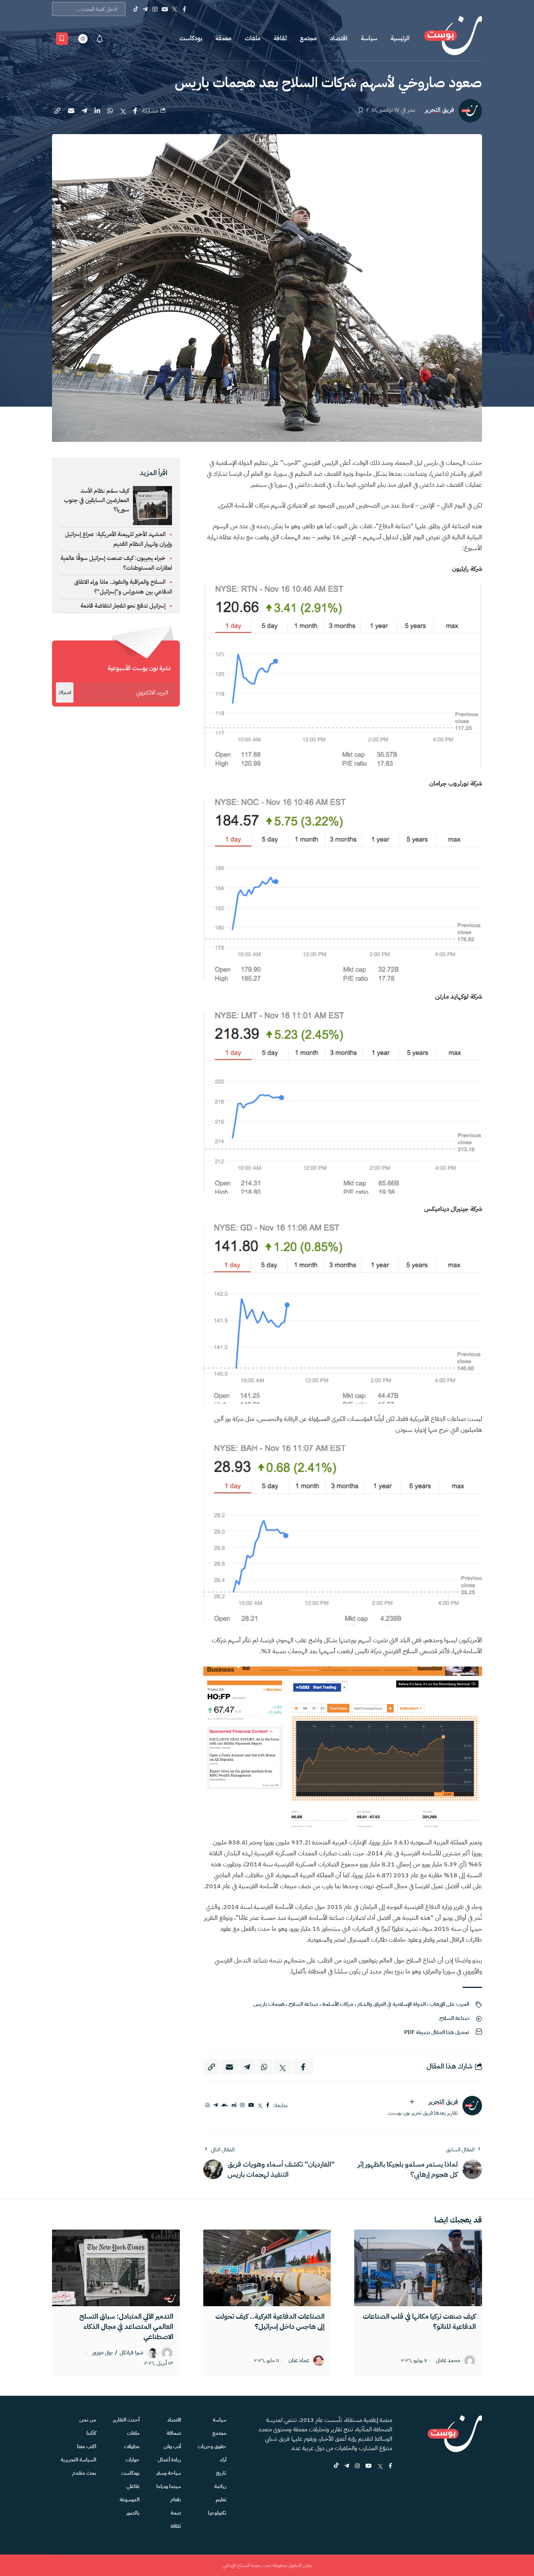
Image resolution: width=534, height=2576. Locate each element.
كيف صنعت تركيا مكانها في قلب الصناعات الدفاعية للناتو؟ (419, 2321)
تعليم (221, 2500)
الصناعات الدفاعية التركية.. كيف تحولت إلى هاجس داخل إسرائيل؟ (270, 2321)
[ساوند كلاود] (225, 2105)
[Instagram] (155, 9)
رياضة (220, 2486)
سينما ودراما (169, 2486)
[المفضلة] (62, 39)
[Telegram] (145, 9)
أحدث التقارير (126, 2420)
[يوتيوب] (251, 2105)
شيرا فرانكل (132, 2353)
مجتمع (308, 38)
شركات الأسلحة (338, 2004)
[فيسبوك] (268, 2105)
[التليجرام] (216, 2105)
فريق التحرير (439, 110)
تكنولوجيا (217, 2513)
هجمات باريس (269, 2004)
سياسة (369, 38)
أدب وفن (172, 2446)
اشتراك (65, 692)
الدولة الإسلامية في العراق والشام (392, 2004)
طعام (176, 2500)
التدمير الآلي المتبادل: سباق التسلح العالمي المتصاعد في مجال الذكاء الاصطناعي (126, 2326)
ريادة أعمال (169, 2460)
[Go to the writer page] (472, 2106)
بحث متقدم (84, 2473)
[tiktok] (336, 2466)
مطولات (132, 2446)
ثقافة (280, 38)
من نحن (88, 2420)
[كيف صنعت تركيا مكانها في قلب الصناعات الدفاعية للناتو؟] (418, 2268)
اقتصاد (339, 38)
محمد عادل (448, 2361)
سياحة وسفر (169, 2473)
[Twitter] (175, 9)
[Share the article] (135, 111)
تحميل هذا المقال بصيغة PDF (437, 2032)
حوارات (133, 2460)
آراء (223, 2460)
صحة (176, 2513)
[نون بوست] (453, 39)
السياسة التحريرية (78, 2460)
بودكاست (191, 38)
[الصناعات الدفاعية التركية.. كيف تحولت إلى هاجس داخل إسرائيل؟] (267, 2268)
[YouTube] (165, 9)
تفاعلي (133, 2486)
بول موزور (102, 2353)
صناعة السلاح (303, 2004)
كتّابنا (91, 2433)
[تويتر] (260, 2105)
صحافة (174, 2433)
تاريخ (221, 2473)
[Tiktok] (135, 9)
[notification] (100, 39)
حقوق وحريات (212, 2446)
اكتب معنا (87, 2446)
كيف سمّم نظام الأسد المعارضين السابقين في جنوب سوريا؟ (97, 500)
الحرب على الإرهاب (449, 2004)
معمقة (223, 38)
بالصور (133, 2513)
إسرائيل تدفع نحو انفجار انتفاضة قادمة (123, 606)
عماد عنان (299, 2361)
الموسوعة (130, 2500)
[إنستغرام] (242, 2105)
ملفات (253, 38)
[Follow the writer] (412, 2102)
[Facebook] (184, 9)
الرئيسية (400, 38)
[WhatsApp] (207, 2105)
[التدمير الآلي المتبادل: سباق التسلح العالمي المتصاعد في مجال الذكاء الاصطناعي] (116, 2268)
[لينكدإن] (234, 2105)
